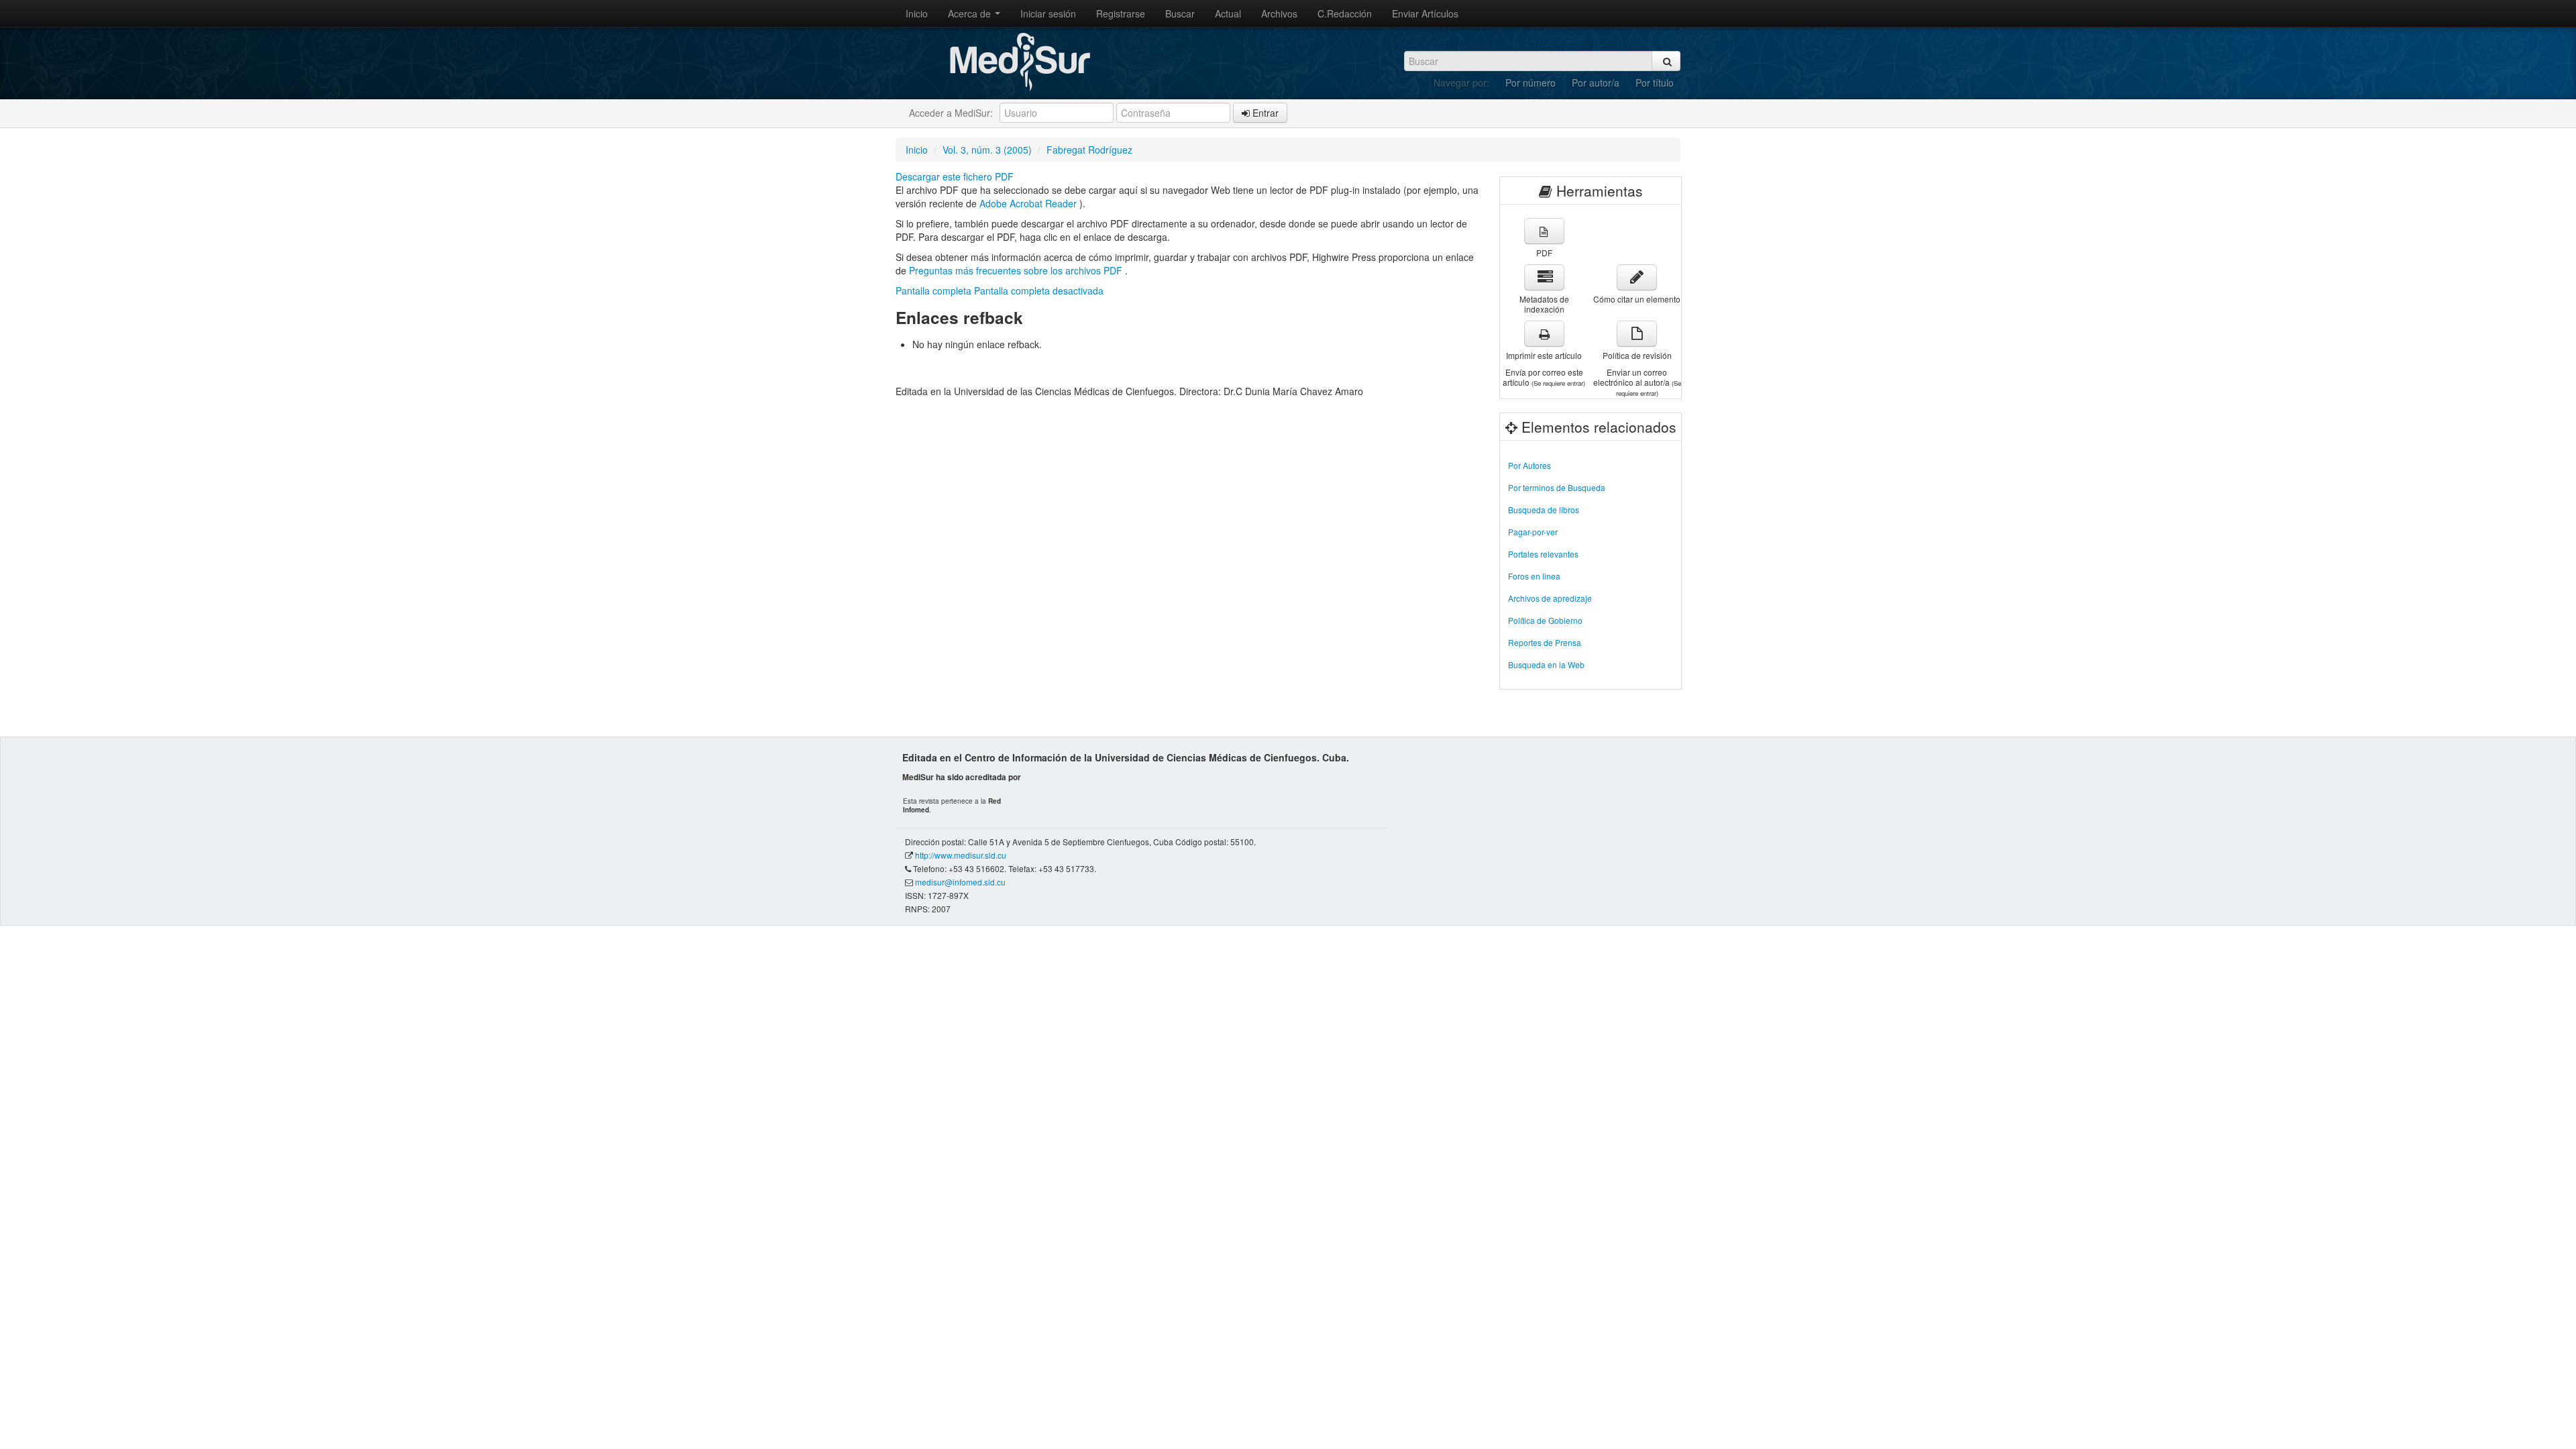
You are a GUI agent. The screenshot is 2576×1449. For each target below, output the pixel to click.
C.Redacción (1345, 13)
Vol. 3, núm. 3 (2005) (987, 150)
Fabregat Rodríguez (1089, 150)
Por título (1655, 83)
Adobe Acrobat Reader (1029, 203)
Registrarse (1121, 13)
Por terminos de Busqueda (1557, 487)
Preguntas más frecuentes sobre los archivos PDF (1017, 270)
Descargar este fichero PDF (955, 176)
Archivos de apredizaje (1550, 598)
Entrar (1264, 113)
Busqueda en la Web (1546, 664)
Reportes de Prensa (1545, 642)
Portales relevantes (1543, 554)
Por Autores (1529, 465)
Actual (1228, 13)
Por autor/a (1596, 83)
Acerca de (971, 13)
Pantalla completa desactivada (1039, 290)
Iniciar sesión (1048, 13)
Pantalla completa (933, 290)
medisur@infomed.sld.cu (960, 882)
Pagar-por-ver (1533, 532)
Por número (1531, 83)
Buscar (1180, 13)
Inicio (917, 13)
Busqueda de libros (1544, 509)
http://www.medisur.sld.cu (961, 855)
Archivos (1279, 13)
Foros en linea (1534, 576)
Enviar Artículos (1425, 13)
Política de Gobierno (1545, 620)
